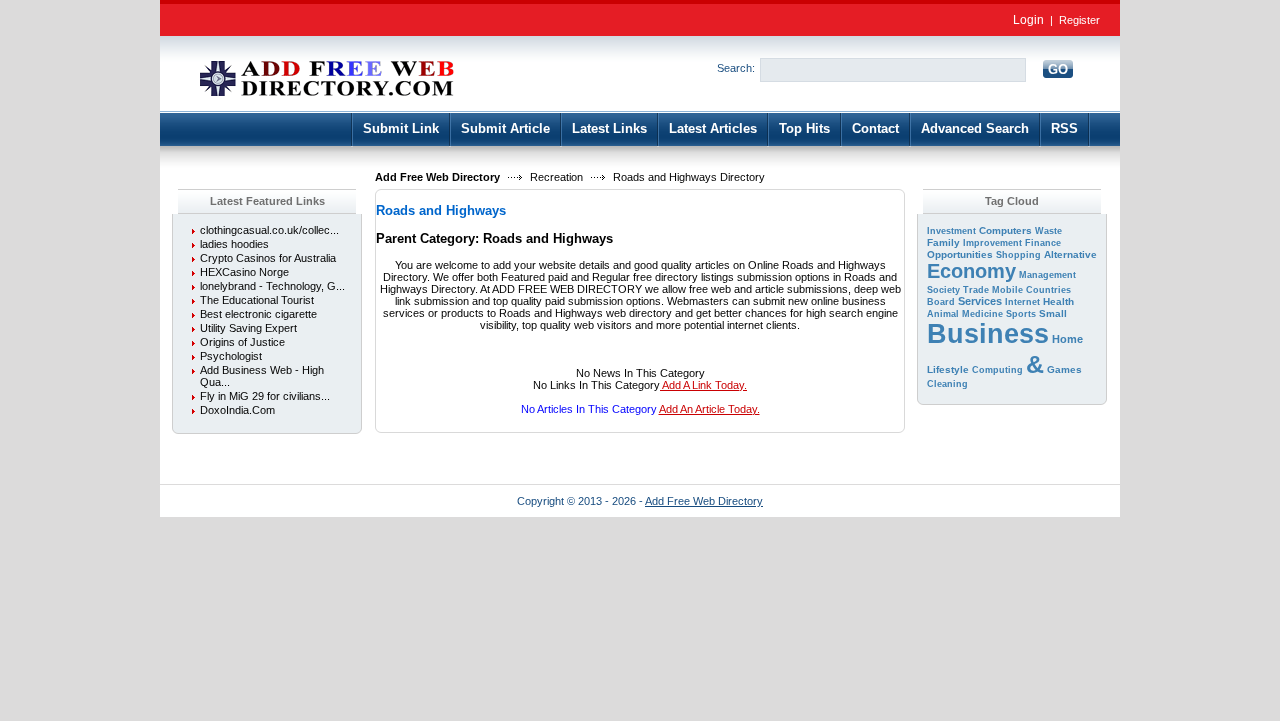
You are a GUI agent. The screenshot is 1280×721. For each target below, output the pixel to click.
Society (943, 290)
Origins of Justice (242, 342)
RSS (1064, 128)
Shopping (1018, 255)
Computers (1005, 230)
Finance (1043, 243)
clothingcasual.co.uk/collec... (269, 230)
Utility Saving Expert (248, 328)
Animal (943, 314)
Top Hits (804, 128)
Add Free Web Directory (437, 177)
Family (943, 242)
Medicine (982, 314)
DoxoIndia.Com (237, 410)
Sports (1021, 314)
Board (941, 302)
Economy (971, 271)
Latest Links (609, 128)
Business (988, 334)
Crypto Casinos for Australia (268, 258)
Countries (1048, 290)
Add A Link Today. (703, 385)
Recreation (556, 177)
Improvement (992, 243)
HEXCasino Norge (244, 272)
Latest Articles (713, 128)
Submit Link (401, 128)
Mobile (1007, 290)
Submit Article (505, 128)
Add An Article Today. (709, 409)
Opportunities (960, 254)
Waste (1048, 231)
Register (1079, 20)
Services (980, 301)
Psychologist (231, 356)
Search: (736, 68)
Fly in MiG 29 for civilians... (265, 396)
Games (1064, 369)
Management (1047, 275)
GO (1058, 69)
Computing (997, 370)
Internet (1022, 302)
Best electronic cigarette (258, 314)
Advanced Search (975, 128)
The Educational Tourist (257, 300)
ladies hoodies (234, 244)
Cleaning (947, 384)
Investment (951, 231)
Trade (976, 290)
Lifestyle (948, 369)
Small (1053, 313)
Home (1067, 339)
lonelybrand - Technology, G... (272, 286)
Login (1028, 20)
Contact (875, 128)
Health (1058, 301)
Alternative (1070, 254)
